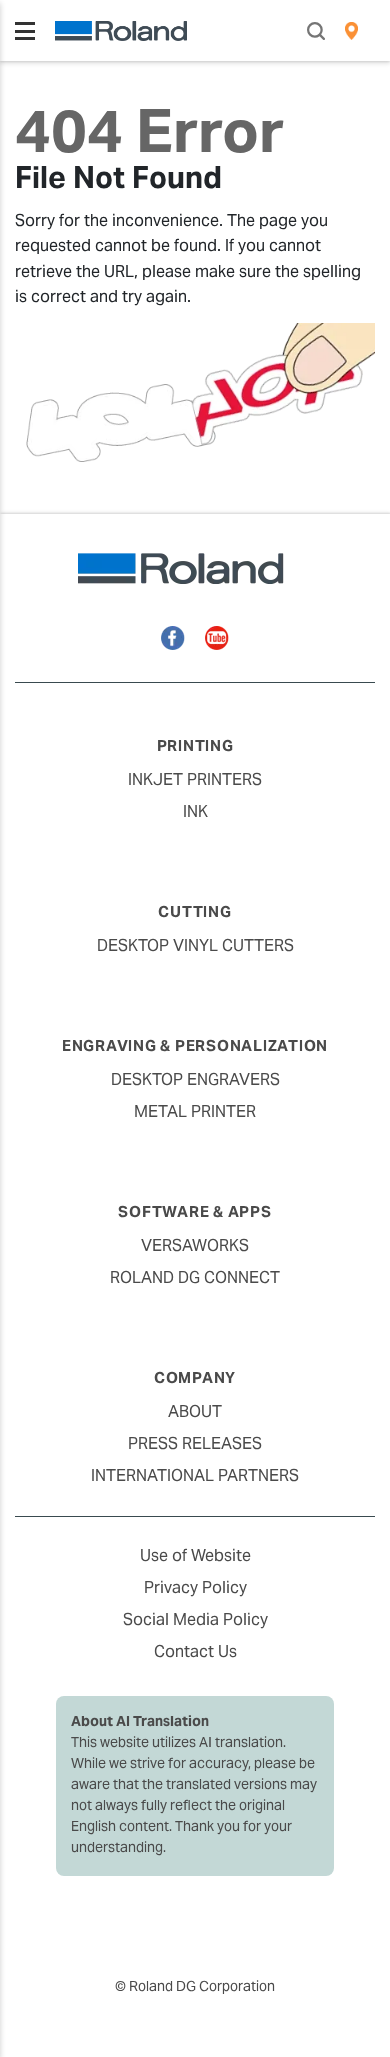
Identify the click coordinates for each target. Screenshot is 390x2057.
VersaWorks (195, 1245)
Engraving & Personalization (195, 1045)
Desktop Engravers (195, 1079)
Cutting (194, 911)
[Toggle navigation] (25, 31)
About (195, 1411)
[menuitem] (351, 31)
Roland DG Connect (195, 1277)
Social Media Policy (195, 1619)
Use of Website (195, 1555)
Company (195, 1377)
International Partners (195, 1475)
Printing (195, 745)
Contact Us (195, 1651)
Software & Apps (194, 1211)
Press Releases (195, 1443)
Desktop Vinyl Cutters (195, 945)
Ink (195, 811)
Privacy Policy (195, 1587)
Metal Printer (195, 1111)
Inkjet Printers (195, 779)
